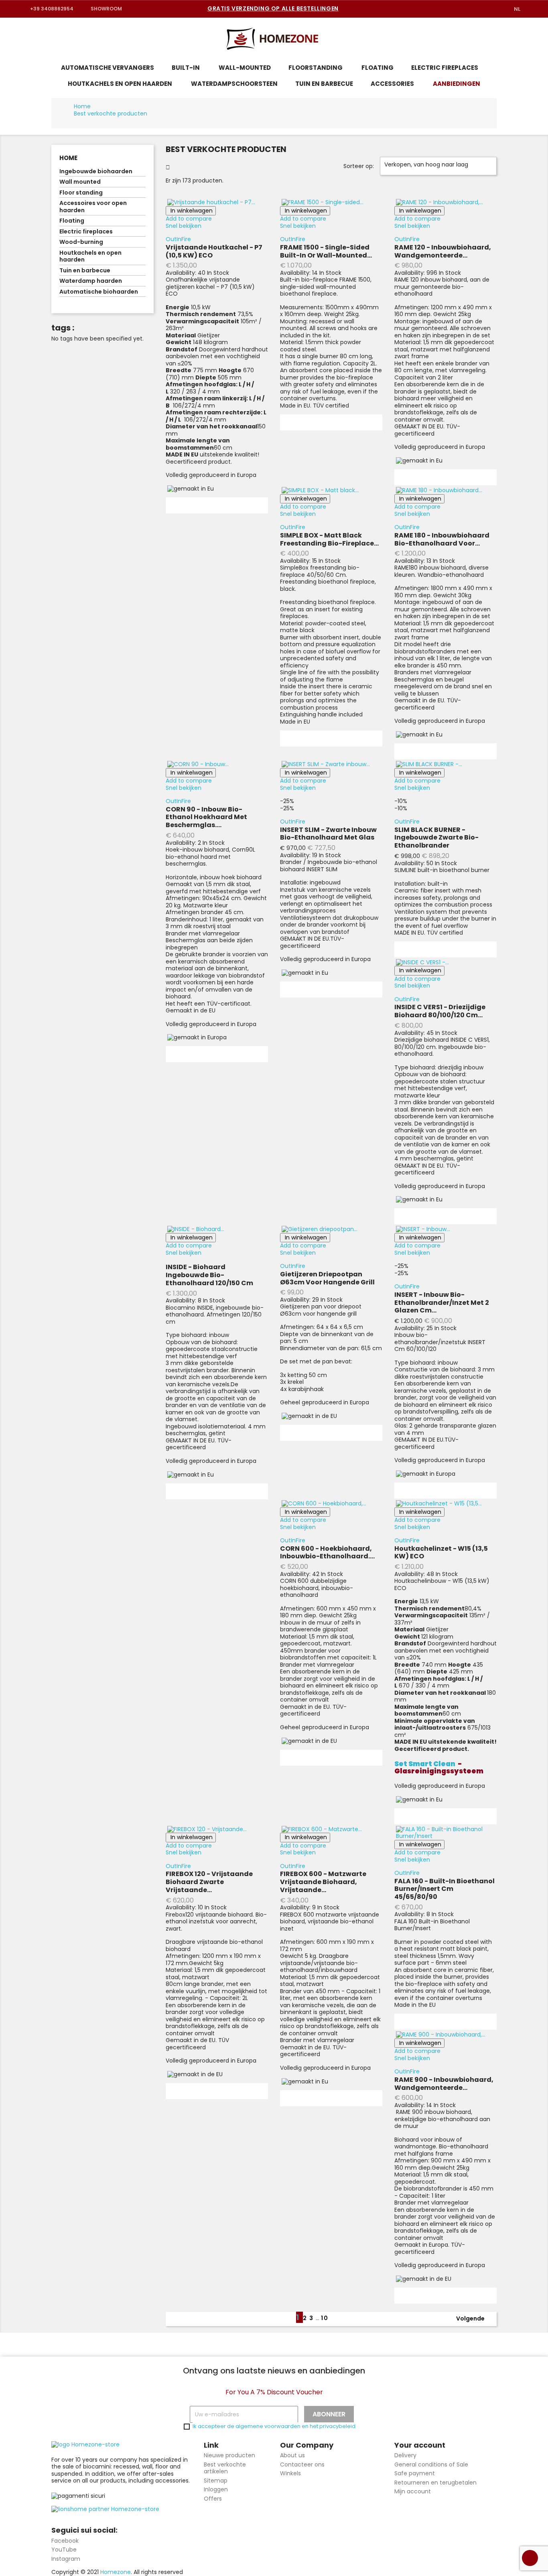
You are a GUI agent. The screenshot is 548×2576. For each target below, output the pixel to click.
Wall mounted (80, 182)
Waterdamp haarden (91, 281)
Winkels (290, 2473)
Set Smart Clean (425, 1764)
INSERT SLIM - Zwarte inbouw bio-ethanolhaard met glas (328, 834)
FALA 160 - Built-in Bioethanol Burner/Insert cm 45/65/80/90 (444, 1889)
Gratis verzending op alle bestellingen (273, 8)
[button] (508, 39)
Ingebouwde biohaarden (96, 172)
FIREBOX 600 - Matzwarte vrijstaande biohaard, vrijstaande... (323, 1882)
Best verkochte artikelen (225, 2468)
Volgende (475, 2319)
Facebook (65, 2541)
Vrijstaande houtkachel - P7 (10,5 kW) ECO (214, 251)
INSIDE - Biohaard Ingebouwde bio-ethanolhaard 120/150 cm (209, 1275)
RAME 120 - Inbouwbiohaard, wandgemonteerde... (443, 251)
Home (68, 158)
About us (292, 2455)
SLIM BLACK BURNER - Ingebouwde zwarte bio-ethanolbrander (436, 838)
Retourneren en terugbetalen (435, 2483)
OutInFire (178, 239)
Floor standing (81, 193)
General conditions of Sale (431, 2464)
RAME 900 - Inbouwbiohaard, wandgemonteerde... (444, 2084)
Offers (213, 2499)
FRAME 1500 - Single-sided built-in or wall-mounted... (326, 251)
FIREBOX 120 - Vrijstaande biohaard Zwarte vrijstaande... (209, 1882)
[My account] (489, 39)
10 (325, 2318)
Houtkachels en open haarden (90, 257)
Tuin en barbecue (85, 271)
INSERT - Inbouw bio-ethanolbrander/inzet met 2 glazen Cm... (442, 1303)
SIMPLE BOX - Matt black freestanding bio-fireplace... (329, 539)
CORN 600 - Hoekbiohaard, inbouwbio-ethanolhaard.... (327, 1553)
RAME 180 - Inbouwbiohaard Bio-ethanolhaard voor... (442, 539)
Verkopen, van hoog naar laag (437, 166)
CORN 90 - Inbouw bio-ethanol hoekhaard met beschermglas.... (206, 817)
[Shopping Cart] (526, 40)
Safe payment (415, 2473)
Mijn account (413, 2491)
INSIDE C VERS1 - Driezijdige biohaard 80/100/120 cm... (440, 1011)
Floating (72, 221)
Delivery (405, 2455)
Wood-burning (81, 242)
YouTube (64, 2550)
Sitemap (216, 2481)
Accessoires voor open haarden (93, 207)
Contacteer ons (302, 2464)
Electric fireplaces (86, 232)
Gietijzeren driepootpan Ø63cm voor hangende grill (327, 1278)
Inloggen (216, 2489)
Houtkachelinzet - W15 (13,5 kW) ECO (441, 1553)
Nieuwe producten (229, 2455)
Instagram (66, 2559)
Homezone (116, 2572)
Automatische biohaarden (99, 292)
